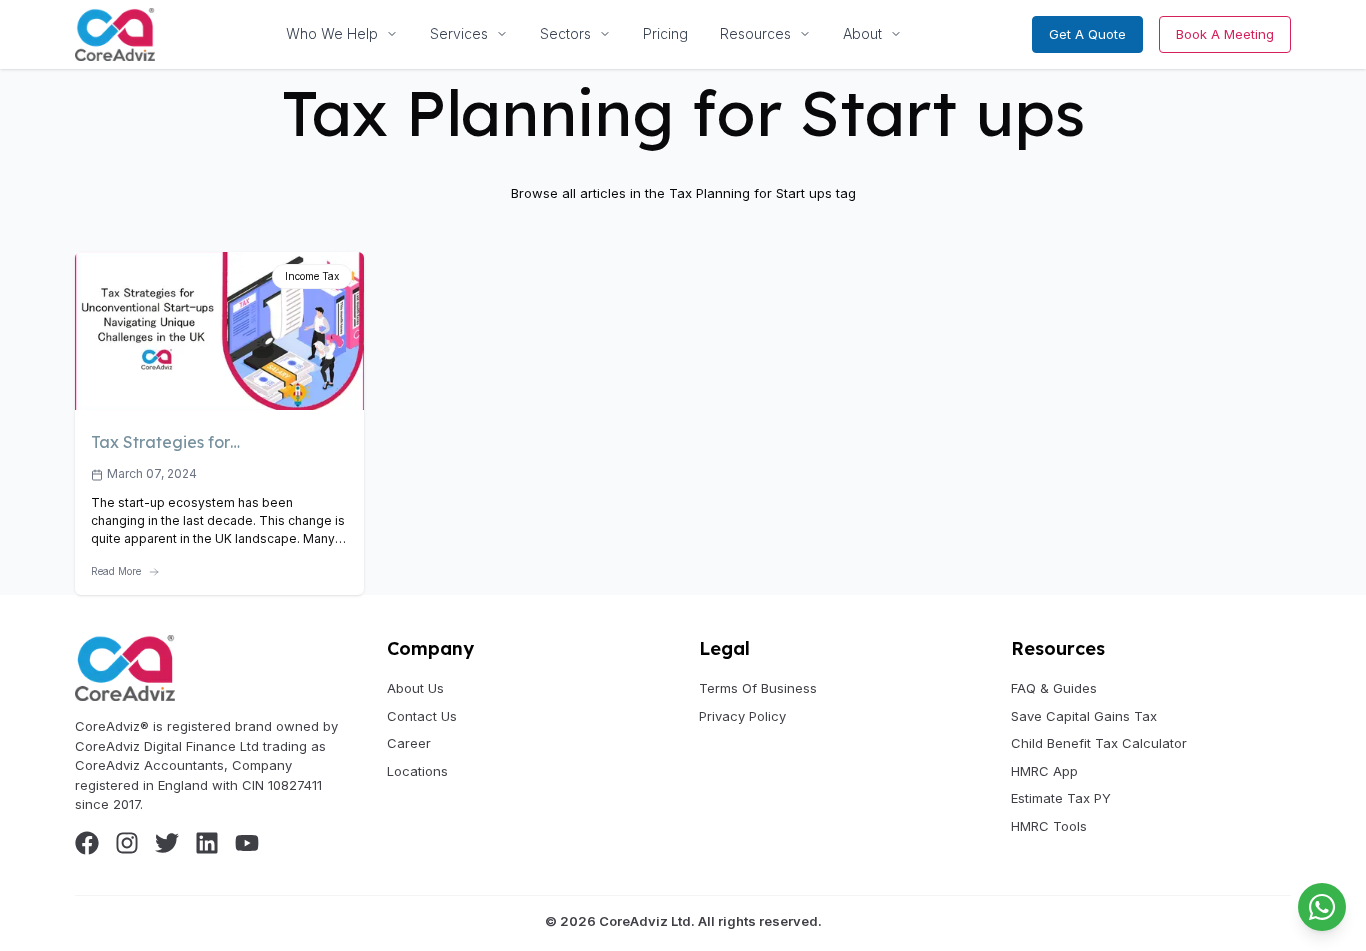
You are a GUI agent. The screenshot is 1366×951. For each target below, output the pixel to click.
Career (409, 743)
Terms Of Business (758, 688)
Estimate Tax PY (1061, 798)
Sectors (565, 33)
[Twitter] (167, 843)
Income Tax (312, 276)
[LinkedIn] (207, 843)
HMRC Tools (1049, 826)
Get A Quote (1087, 34)
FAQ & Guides (1054, 688)
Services (459, 33)
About (862, 33)
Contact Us (422, 716)
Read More (116, 571)
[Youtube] (247, 843)
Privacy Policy (742, 716)
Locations (417, 771)
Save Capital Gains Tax (1084, 716)
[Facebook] (87, 843)
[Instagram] (127, 843)
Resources (755, 33)
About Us (415, 688)
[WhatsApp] (1322, 907)
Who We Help (332, 33)
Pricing (665, 33)
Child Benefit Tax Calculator (1099, 743)
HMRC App (1044, 771)
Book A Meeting (1225, 34)
